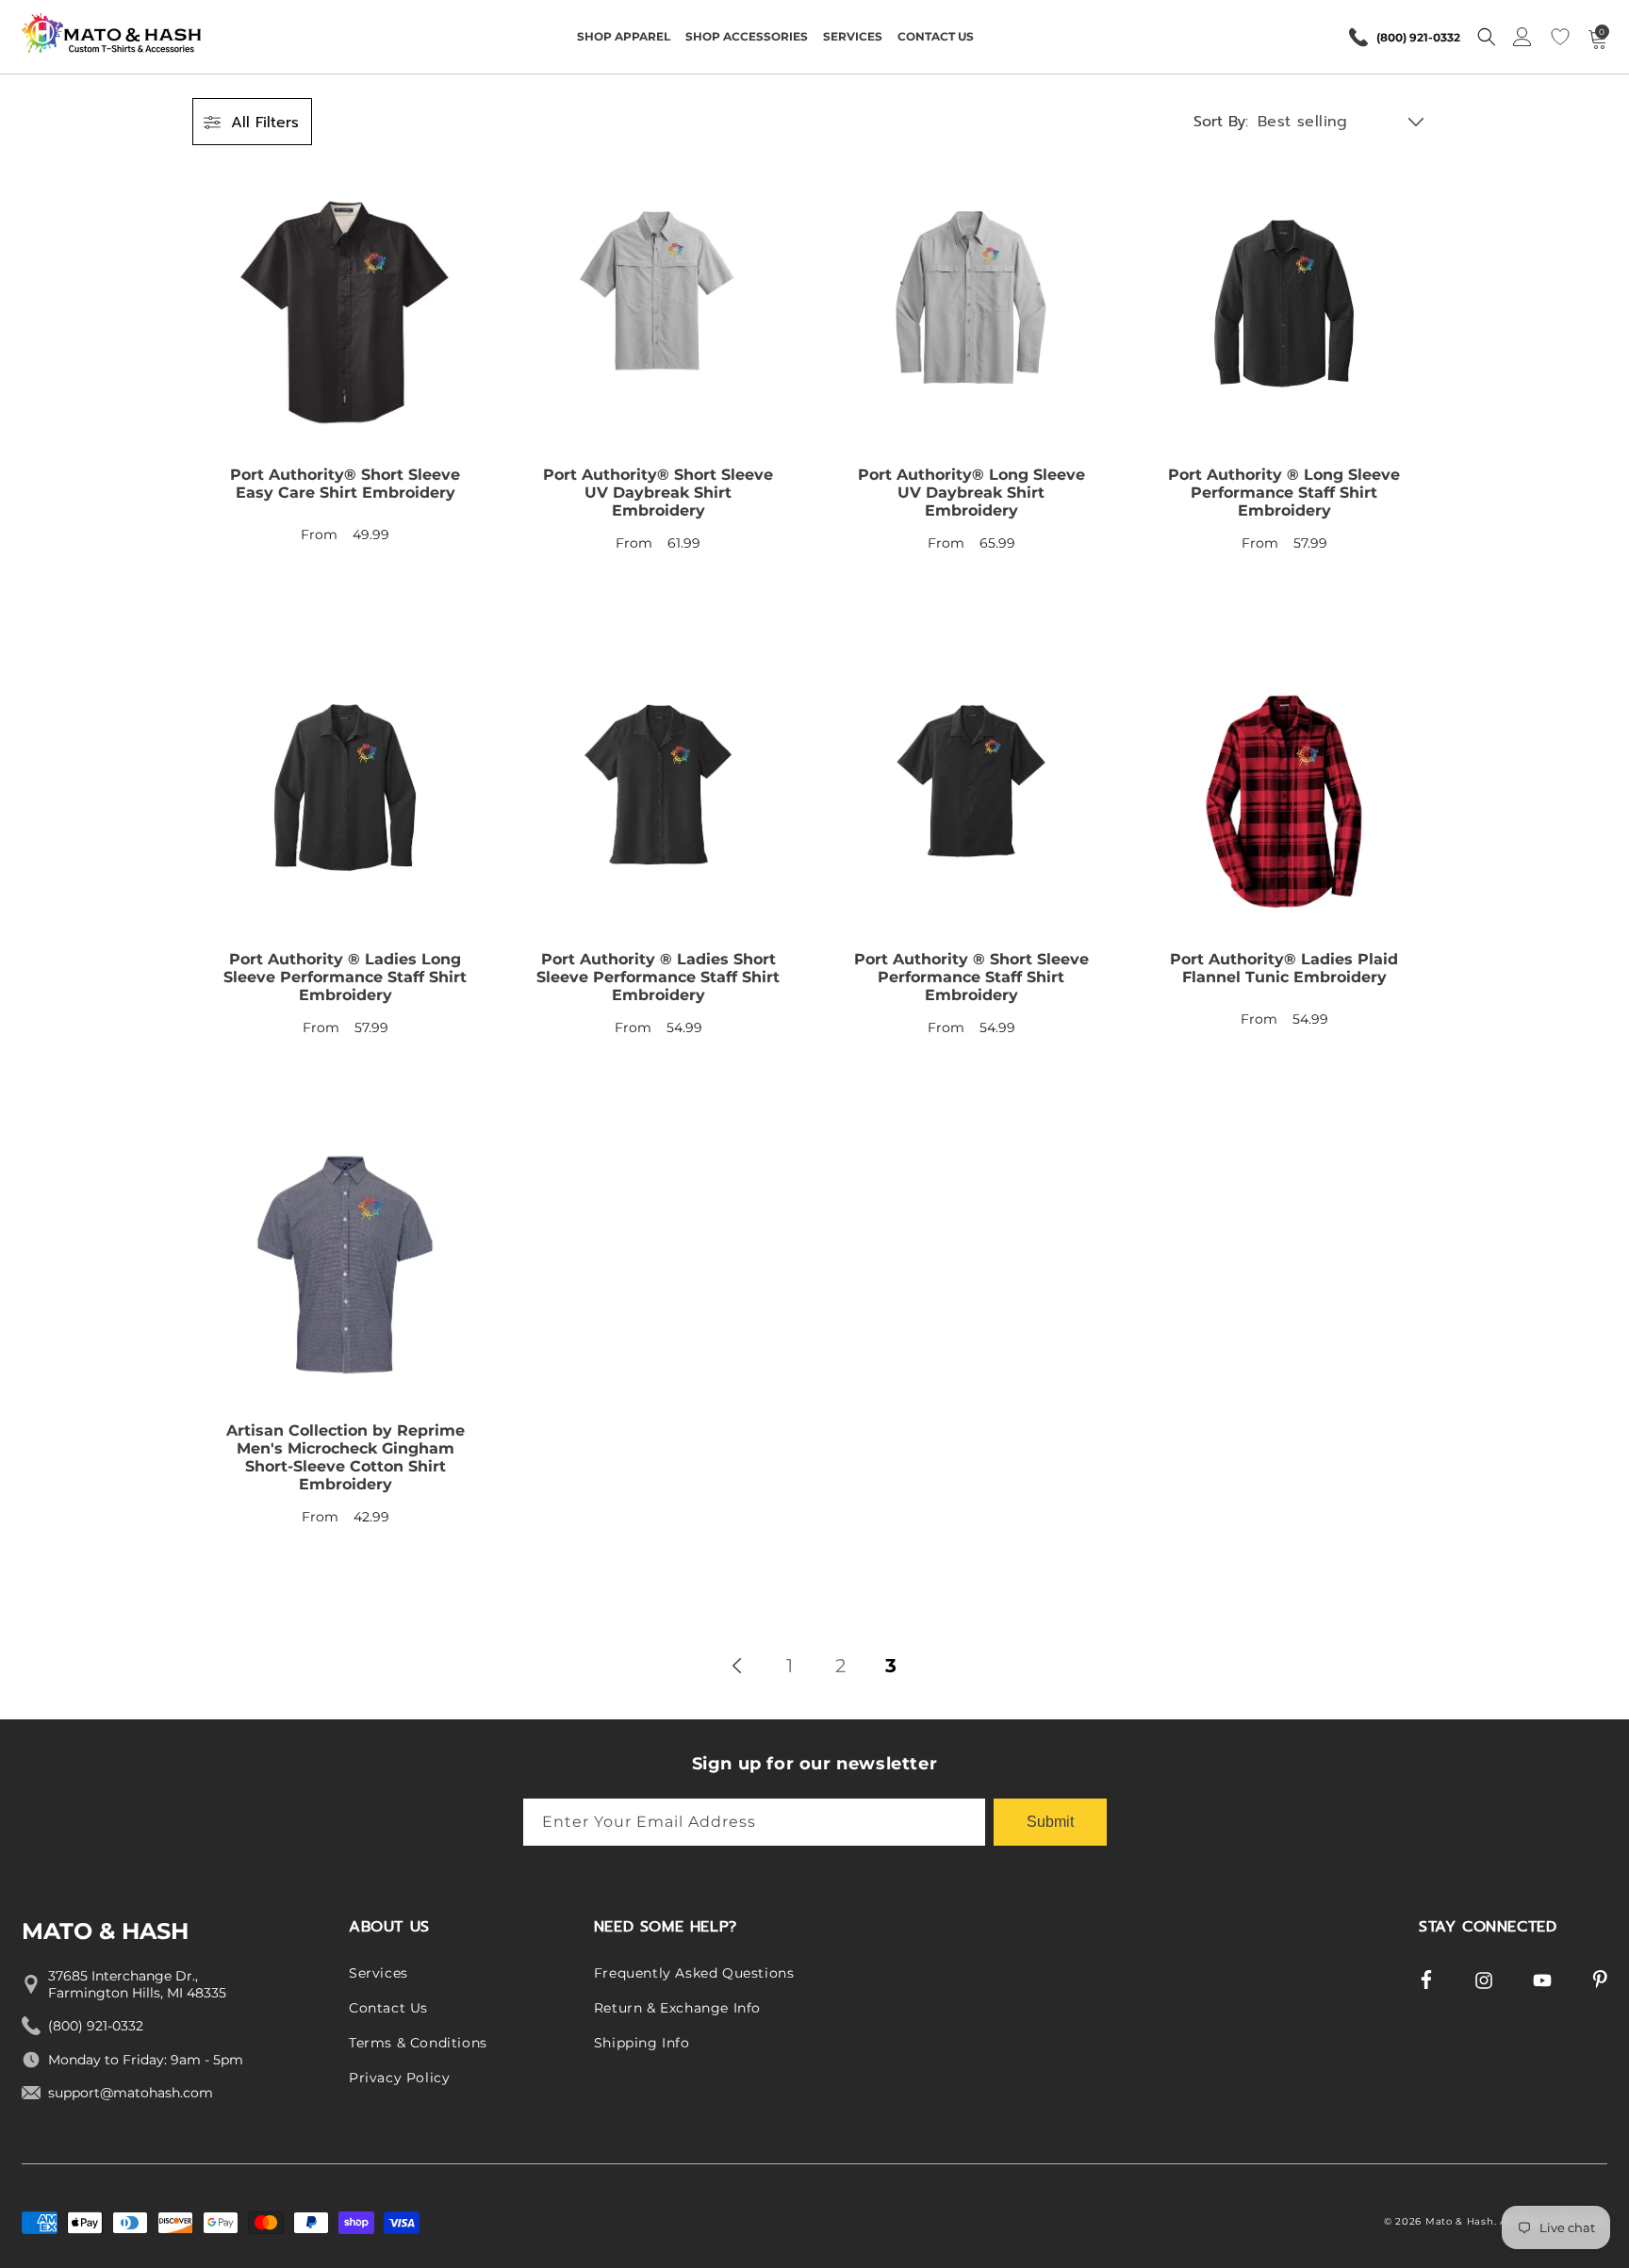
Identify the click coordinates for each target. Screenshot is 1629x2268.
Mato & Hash (1460, 2221)
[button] (624, 37)
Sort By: (1221, 122)
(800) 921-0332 (1418, 37)
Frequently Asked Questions (694, 1973)
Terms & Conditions (418, 2043)
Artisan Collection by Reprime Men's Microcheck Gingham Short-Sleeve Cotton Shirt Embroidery (346, 1457)
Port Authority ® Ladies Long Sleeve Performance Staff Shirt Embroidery (345, 977)
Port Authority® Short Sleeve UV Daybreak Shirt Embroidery (658, 493)
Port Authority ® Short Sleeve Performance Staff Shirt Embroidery (971, 977)
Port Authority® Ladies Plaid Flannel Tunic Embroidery (1284, 968)
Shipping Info (642, 2043)
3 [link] (891, 1666)
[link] (345, 399)
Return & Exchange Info (677, 2008)
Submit (1050, 1822)
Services (378, 1973)
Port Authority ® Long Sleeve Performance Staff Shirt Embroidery (1284, 493)
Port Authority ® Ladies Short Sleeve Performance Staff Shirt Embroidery (658, 977)
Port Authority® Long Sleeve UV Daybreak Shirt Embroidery (971, 493)
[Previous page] (738, 1666)
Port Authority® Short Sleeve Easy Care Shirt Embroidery (345, 484)
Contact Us (388, 2008)
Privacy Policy (399, 2078)
